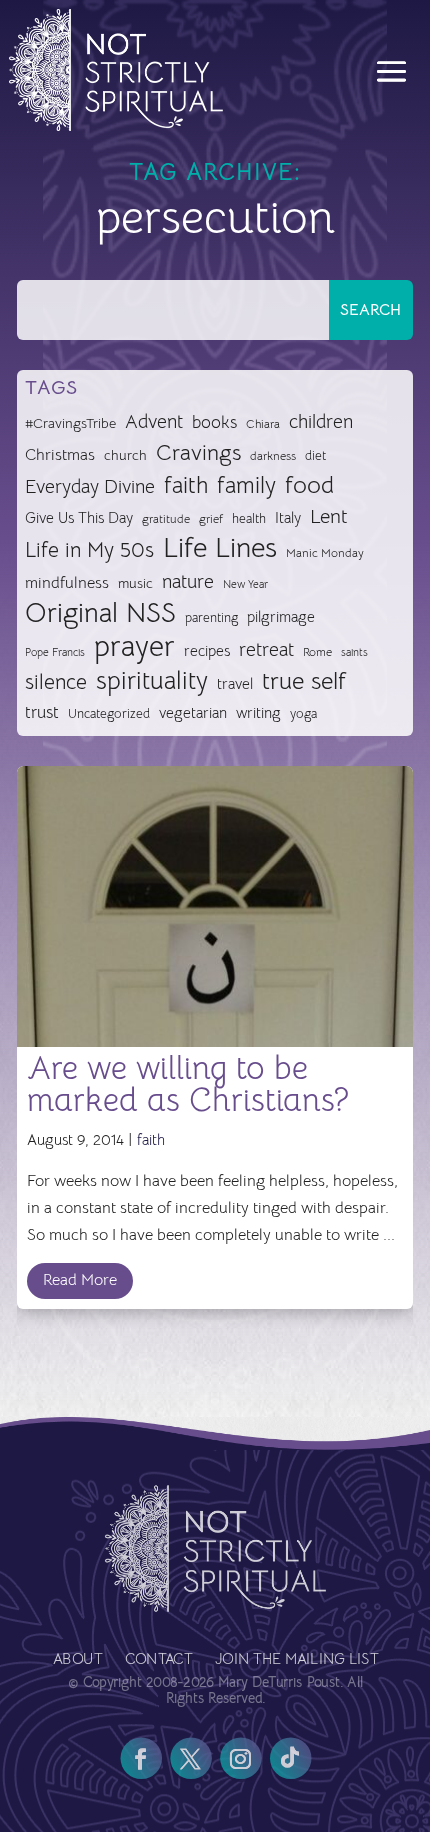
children (321, 421)
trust (42, 712)
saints (354, 652)
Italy (288, 518)
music (135, 583)
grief (211, 519)
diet (315, 455)
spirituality (152, 681)
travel (235, 683)
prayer (134, 647)
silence (56, 681)
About (77, 1660)
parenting (211, 617)
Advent (154, 421)
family (246, 486)
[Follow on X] (190, 1759)
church (125, 455)
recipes (207, 651)
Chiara (263, 424)
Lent (329, 516)
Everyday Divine (90, 486)
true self (304, 681)
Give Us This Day (79, 518)
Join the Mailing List (295, 1660)
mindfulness (67, 583)
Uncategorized (109, 713)
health (249, 518)
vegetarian (193, 712)
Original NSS (100, 613)
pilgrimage (281, 617)
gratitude (166, 519)
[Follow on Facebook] (141, 1759)
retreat (266, 650)
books (214, 422)
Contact (157, 1660)
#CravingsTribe (70, 423)
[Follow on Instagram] (240, 1759)
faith (186, 486)
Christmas (60, 455)
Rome (317, 652)
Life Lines (220, 548)
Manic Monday (325, 553)
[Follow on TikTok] (290, 1759)
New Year (245, 584)
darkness (273, 456)
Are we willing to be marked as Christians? (188, 1084)
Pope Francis (55, 652)
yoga (303, 714)
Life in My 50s (89, 550)
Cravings (198, 452)
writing (258, 712)
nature (188, 581)
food (309, 485)
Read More (80, 1280)
